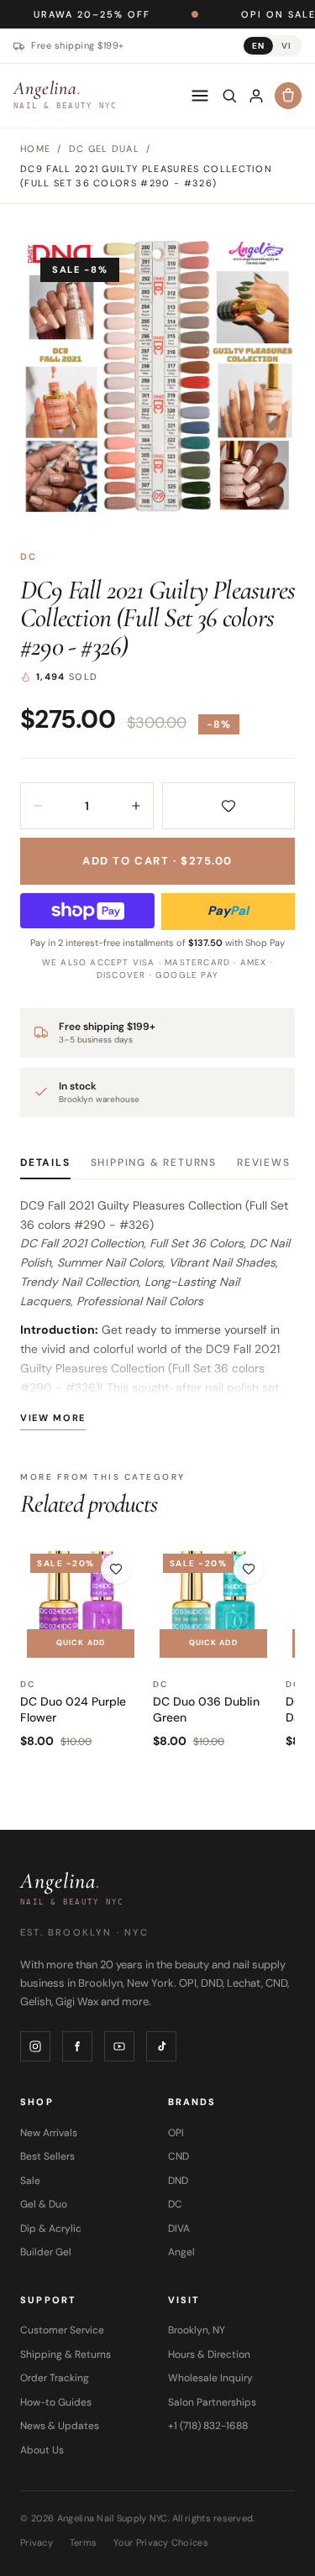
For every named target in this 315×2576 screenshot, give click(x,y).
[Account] (256, 96)
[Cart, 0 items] (288, 96)
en (258, 46)
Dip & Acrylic (51, 2229)
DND (178, 2181)
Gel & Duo (44, 2204)
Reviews (264, 1163)
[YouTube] (119, 2046)
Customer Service (62, 2330)
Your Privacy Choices (161, 2542)
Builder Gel (46, 2252)
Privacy (37, 2542)
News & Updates (60, 2426)
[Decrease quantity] (38, 806)
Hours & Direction (209, 2354)
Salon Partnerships (212, 2402)
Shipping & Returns (154, 1163)
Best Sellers (47, 2156)
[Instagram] (35, 2046)
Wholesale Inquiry (210, 2378)
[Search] (229, 96)
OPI (176, 2133)
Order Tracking (55, 2378)
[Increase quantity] (136, 806)
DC (29, 556)
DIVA (179, 2229)
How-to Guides (56, 2402)
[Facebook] (77, 2046)
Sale (30, 2181)
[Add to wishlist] (229, 806)
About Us (42, 2450)
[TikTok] (161, 2046)
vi (286, 46)
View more (53, 1418)
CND (178, 2156)
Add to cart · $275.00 (157, 861)
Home (35, 149)
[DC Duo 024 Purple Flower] (81, 1604)
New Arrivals (49, 2133)
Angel (181, 2252)
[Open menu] (200, 96)
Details (45, 1163)
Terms (83, 2542)
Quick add (81, 1643)
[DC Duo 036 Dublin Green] (213, 1604)
